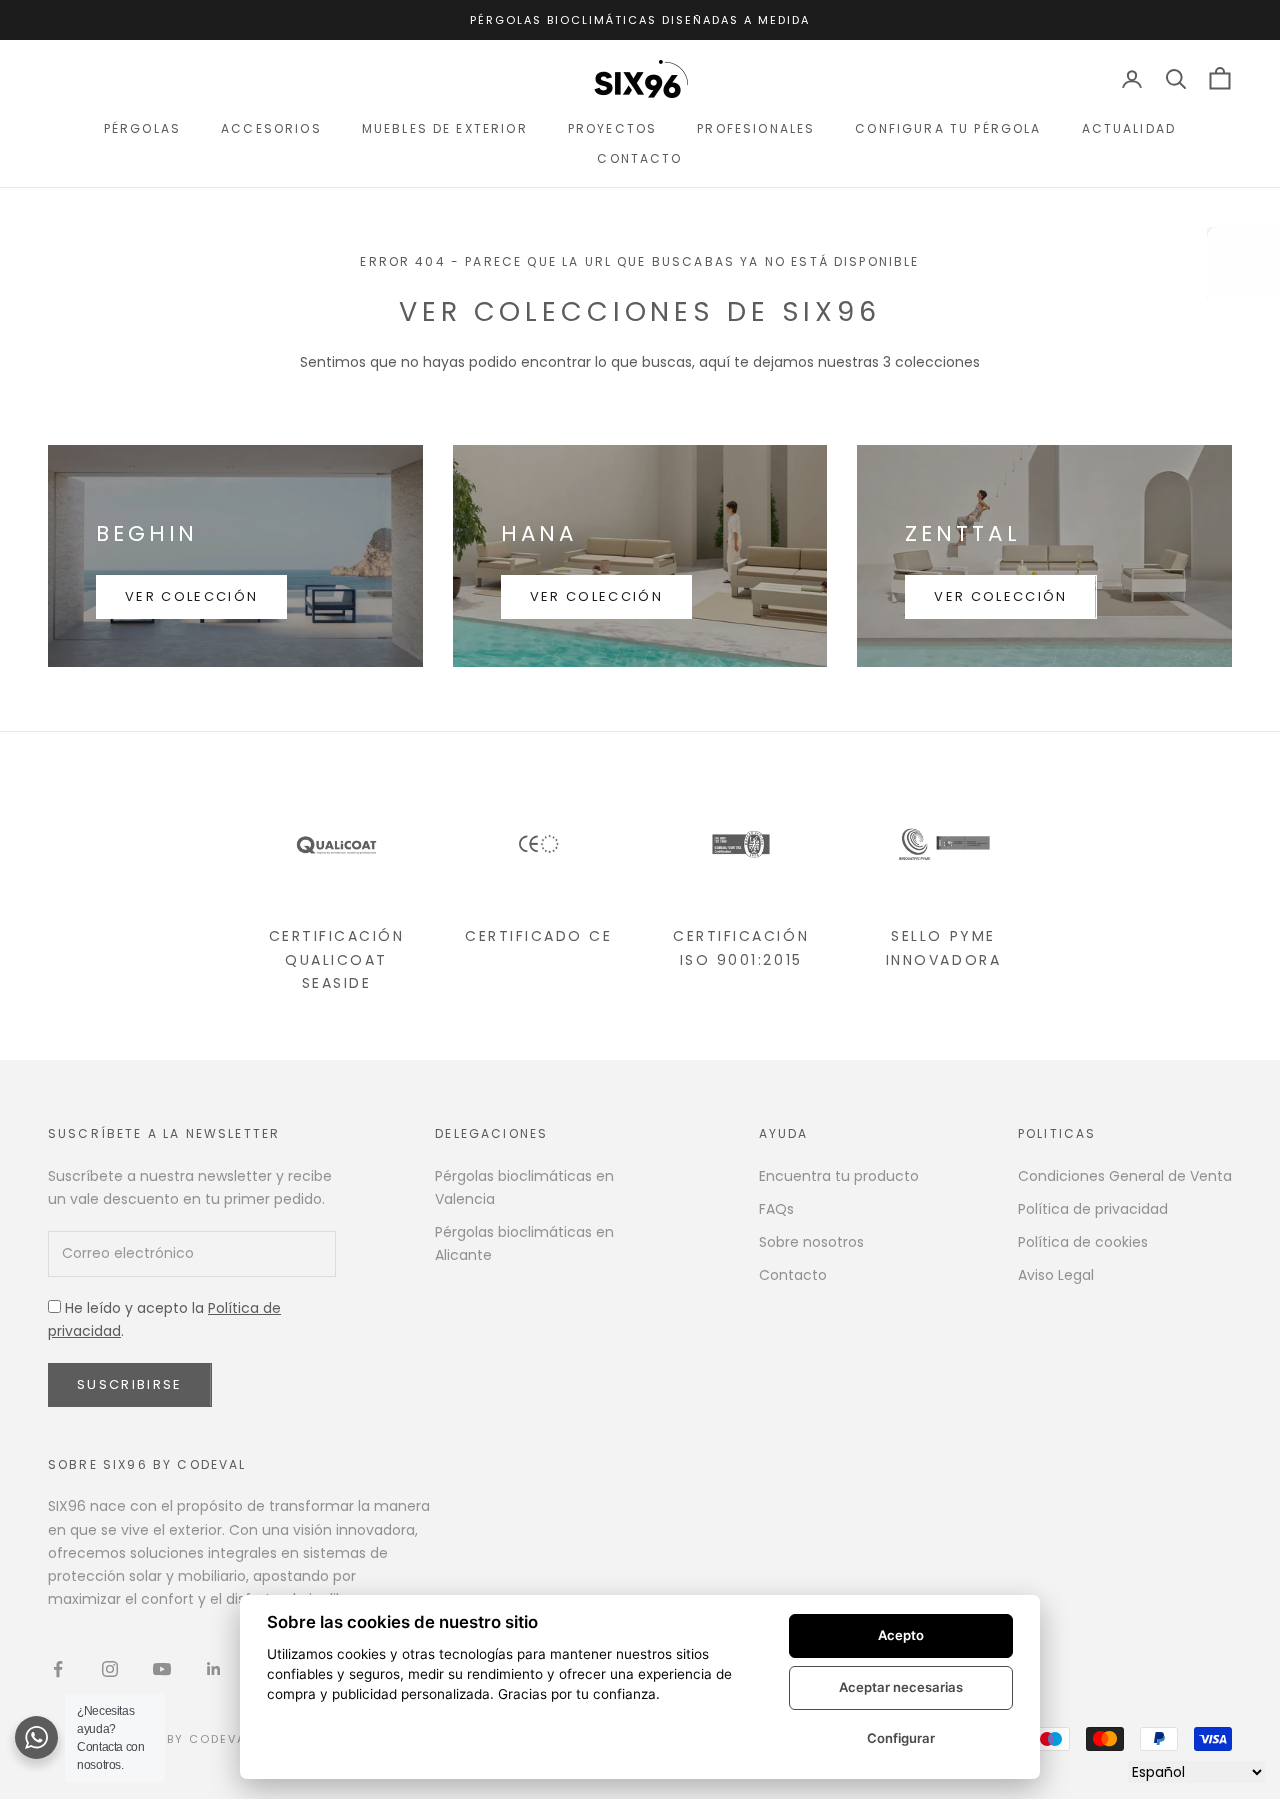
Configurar (901, 1738)
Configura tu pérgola (948, 128)
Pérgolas (142, 128)
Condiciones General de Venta (1125, 1176)
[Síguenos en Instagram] (110, 1669)
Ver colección (191, 596)
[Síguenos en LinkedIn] (214, 1669)
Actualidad (1129, 128)
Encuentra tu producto (839, 1176)
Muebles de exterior (445, 128)
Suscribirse (130, 1384)
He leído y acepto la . (164, 1319)
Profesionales (756, 128)
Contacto (639, 158)
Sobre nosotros (811, 1242)
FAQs (776, 1209)
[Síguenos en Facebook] (58, 1669)
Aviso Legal (1056, 1275)
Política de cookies (1083, 1242)
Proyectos (612, 128)
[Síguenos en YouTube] (162, 1669)
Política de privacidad (1093, 1209)
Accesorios (271, 128)
